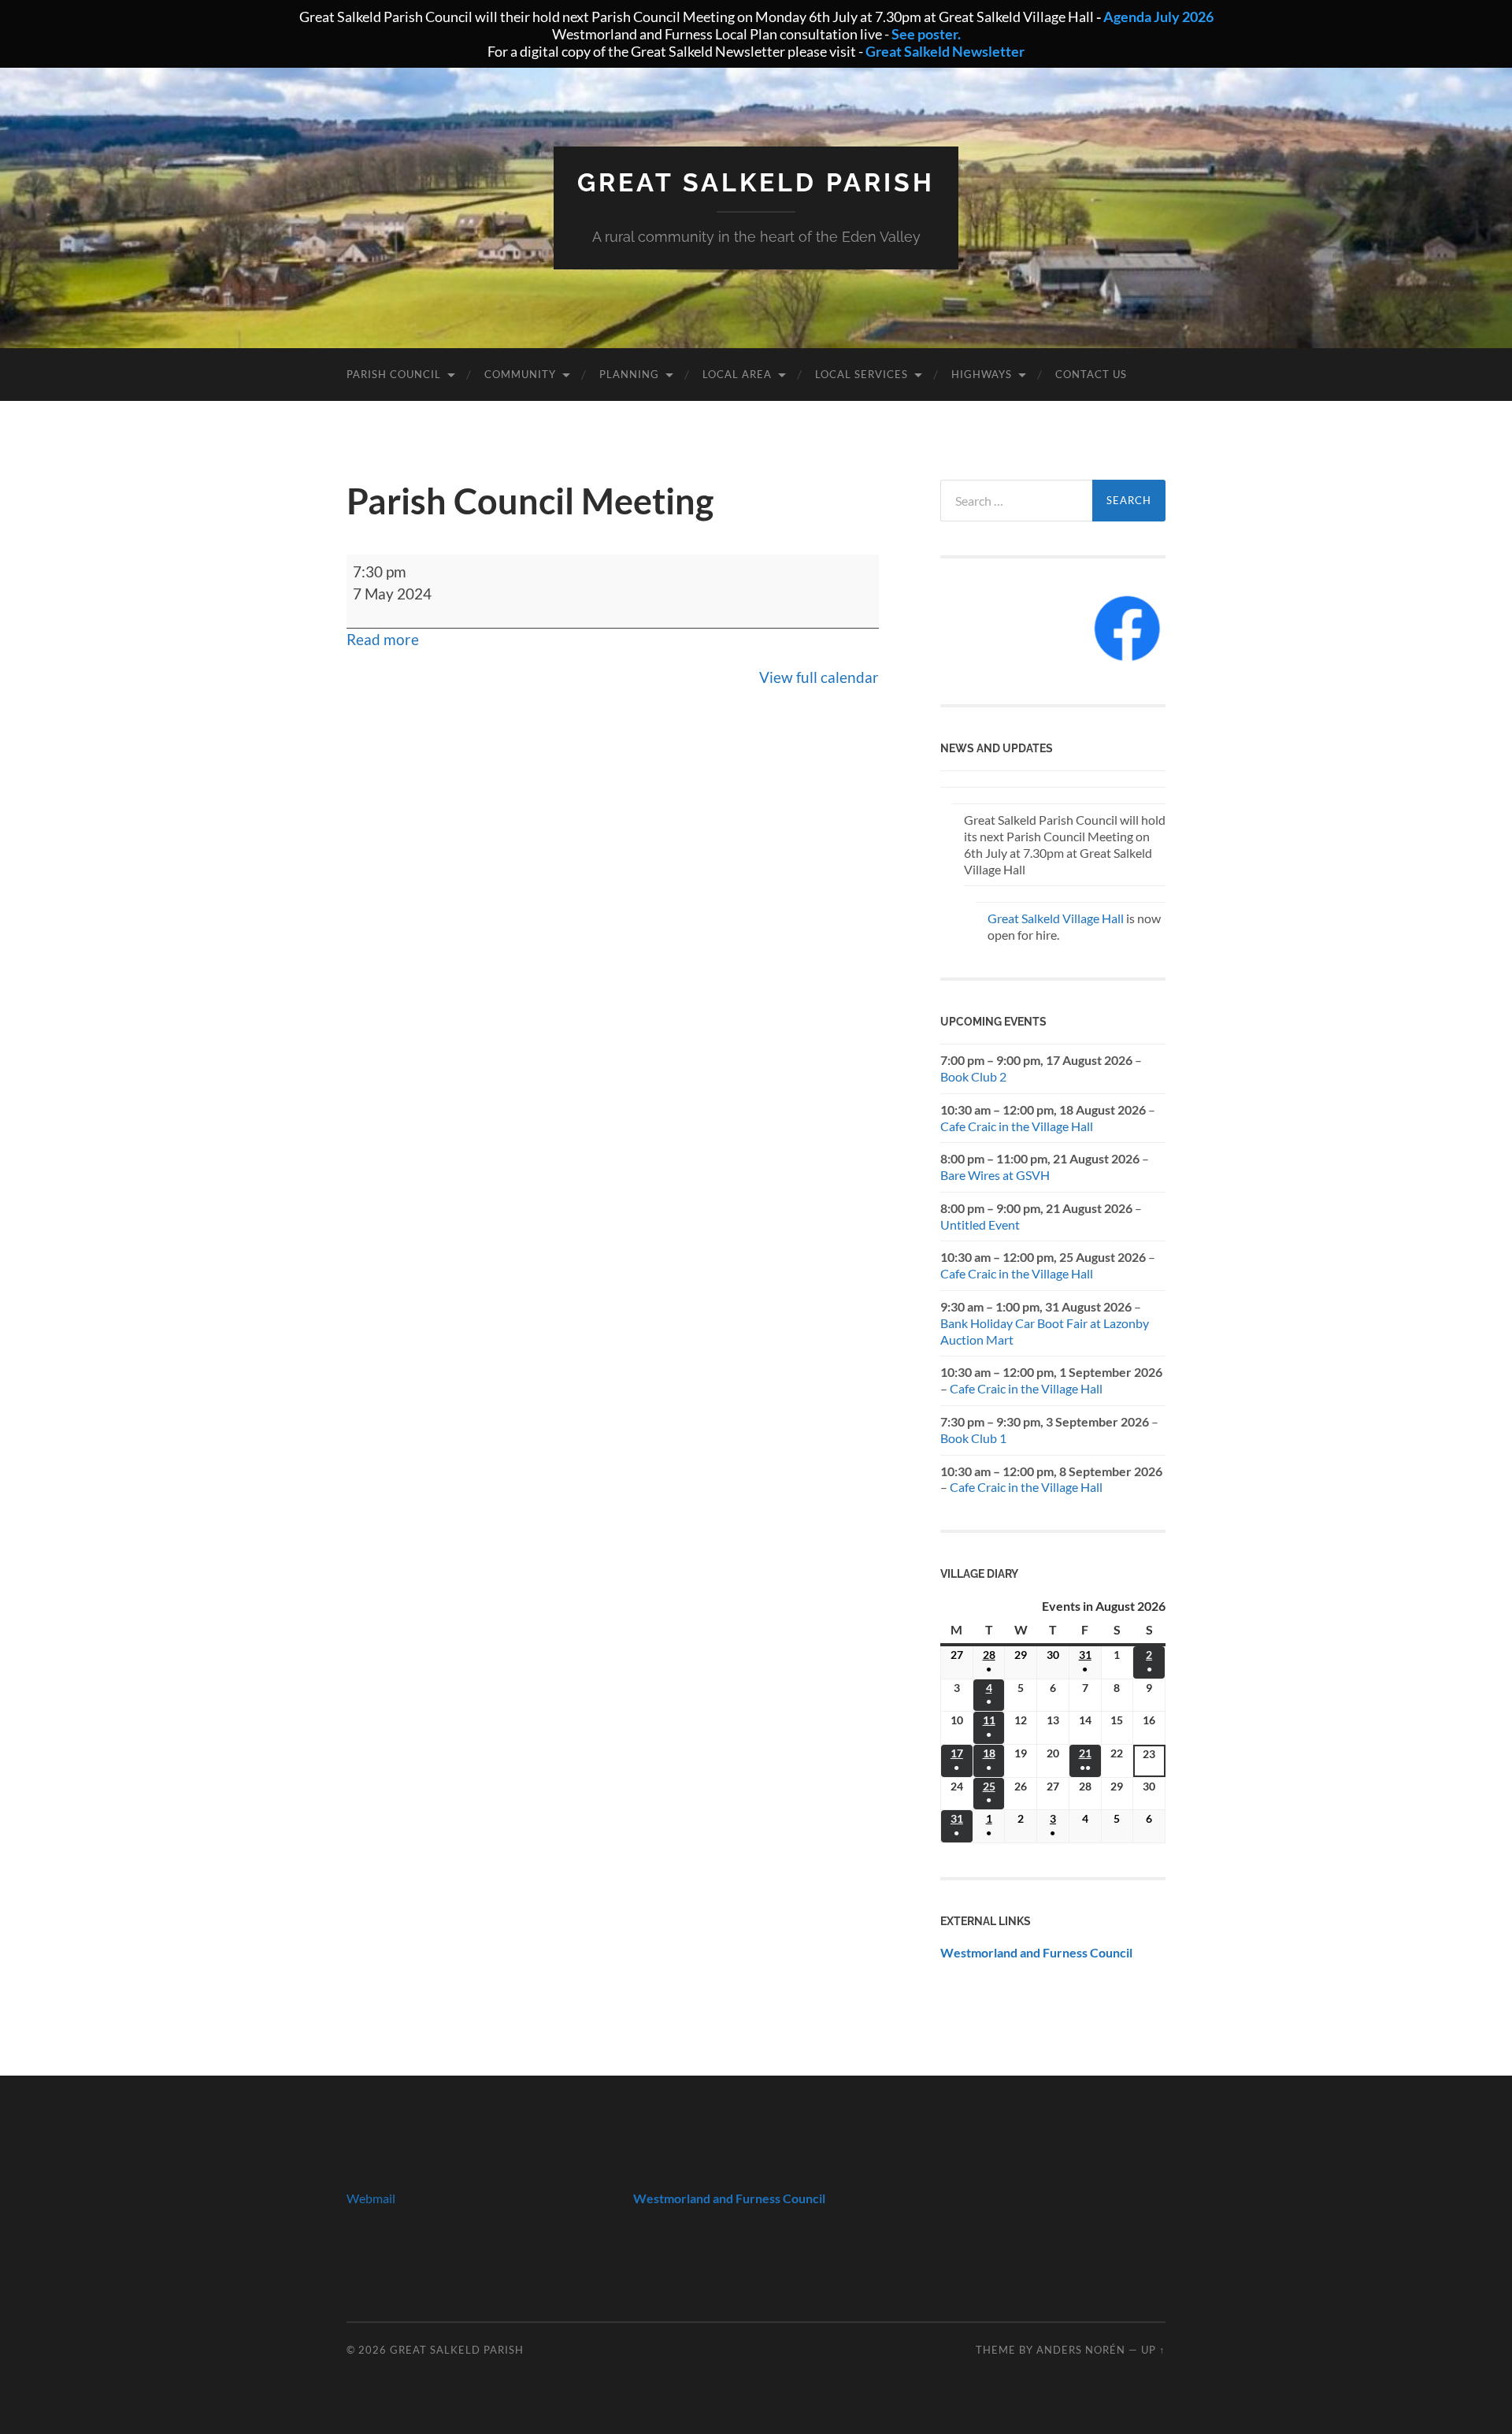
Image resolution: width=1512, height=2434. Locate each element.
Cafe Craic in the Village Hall (1017, 1126)
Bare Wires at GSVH (995, 1175)
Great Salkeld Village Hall (1056, 918)
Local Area (737, 374)
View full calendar (819, 677)
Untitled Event (980, 1224)
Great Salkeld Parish (756, 182)
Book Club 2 (973, 1076)
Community (520, 374)
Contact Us (1091, 374)
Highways (982, 374)
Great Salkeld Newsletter (945, 51)
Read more (383, 639)
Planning (629, 374)
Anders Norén (1081, 2350)
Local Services (862, 374)
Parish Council (394, 374)
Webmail (371, 2198)
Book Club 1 (973, 1438)
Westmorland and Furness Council (1036, 1952)
